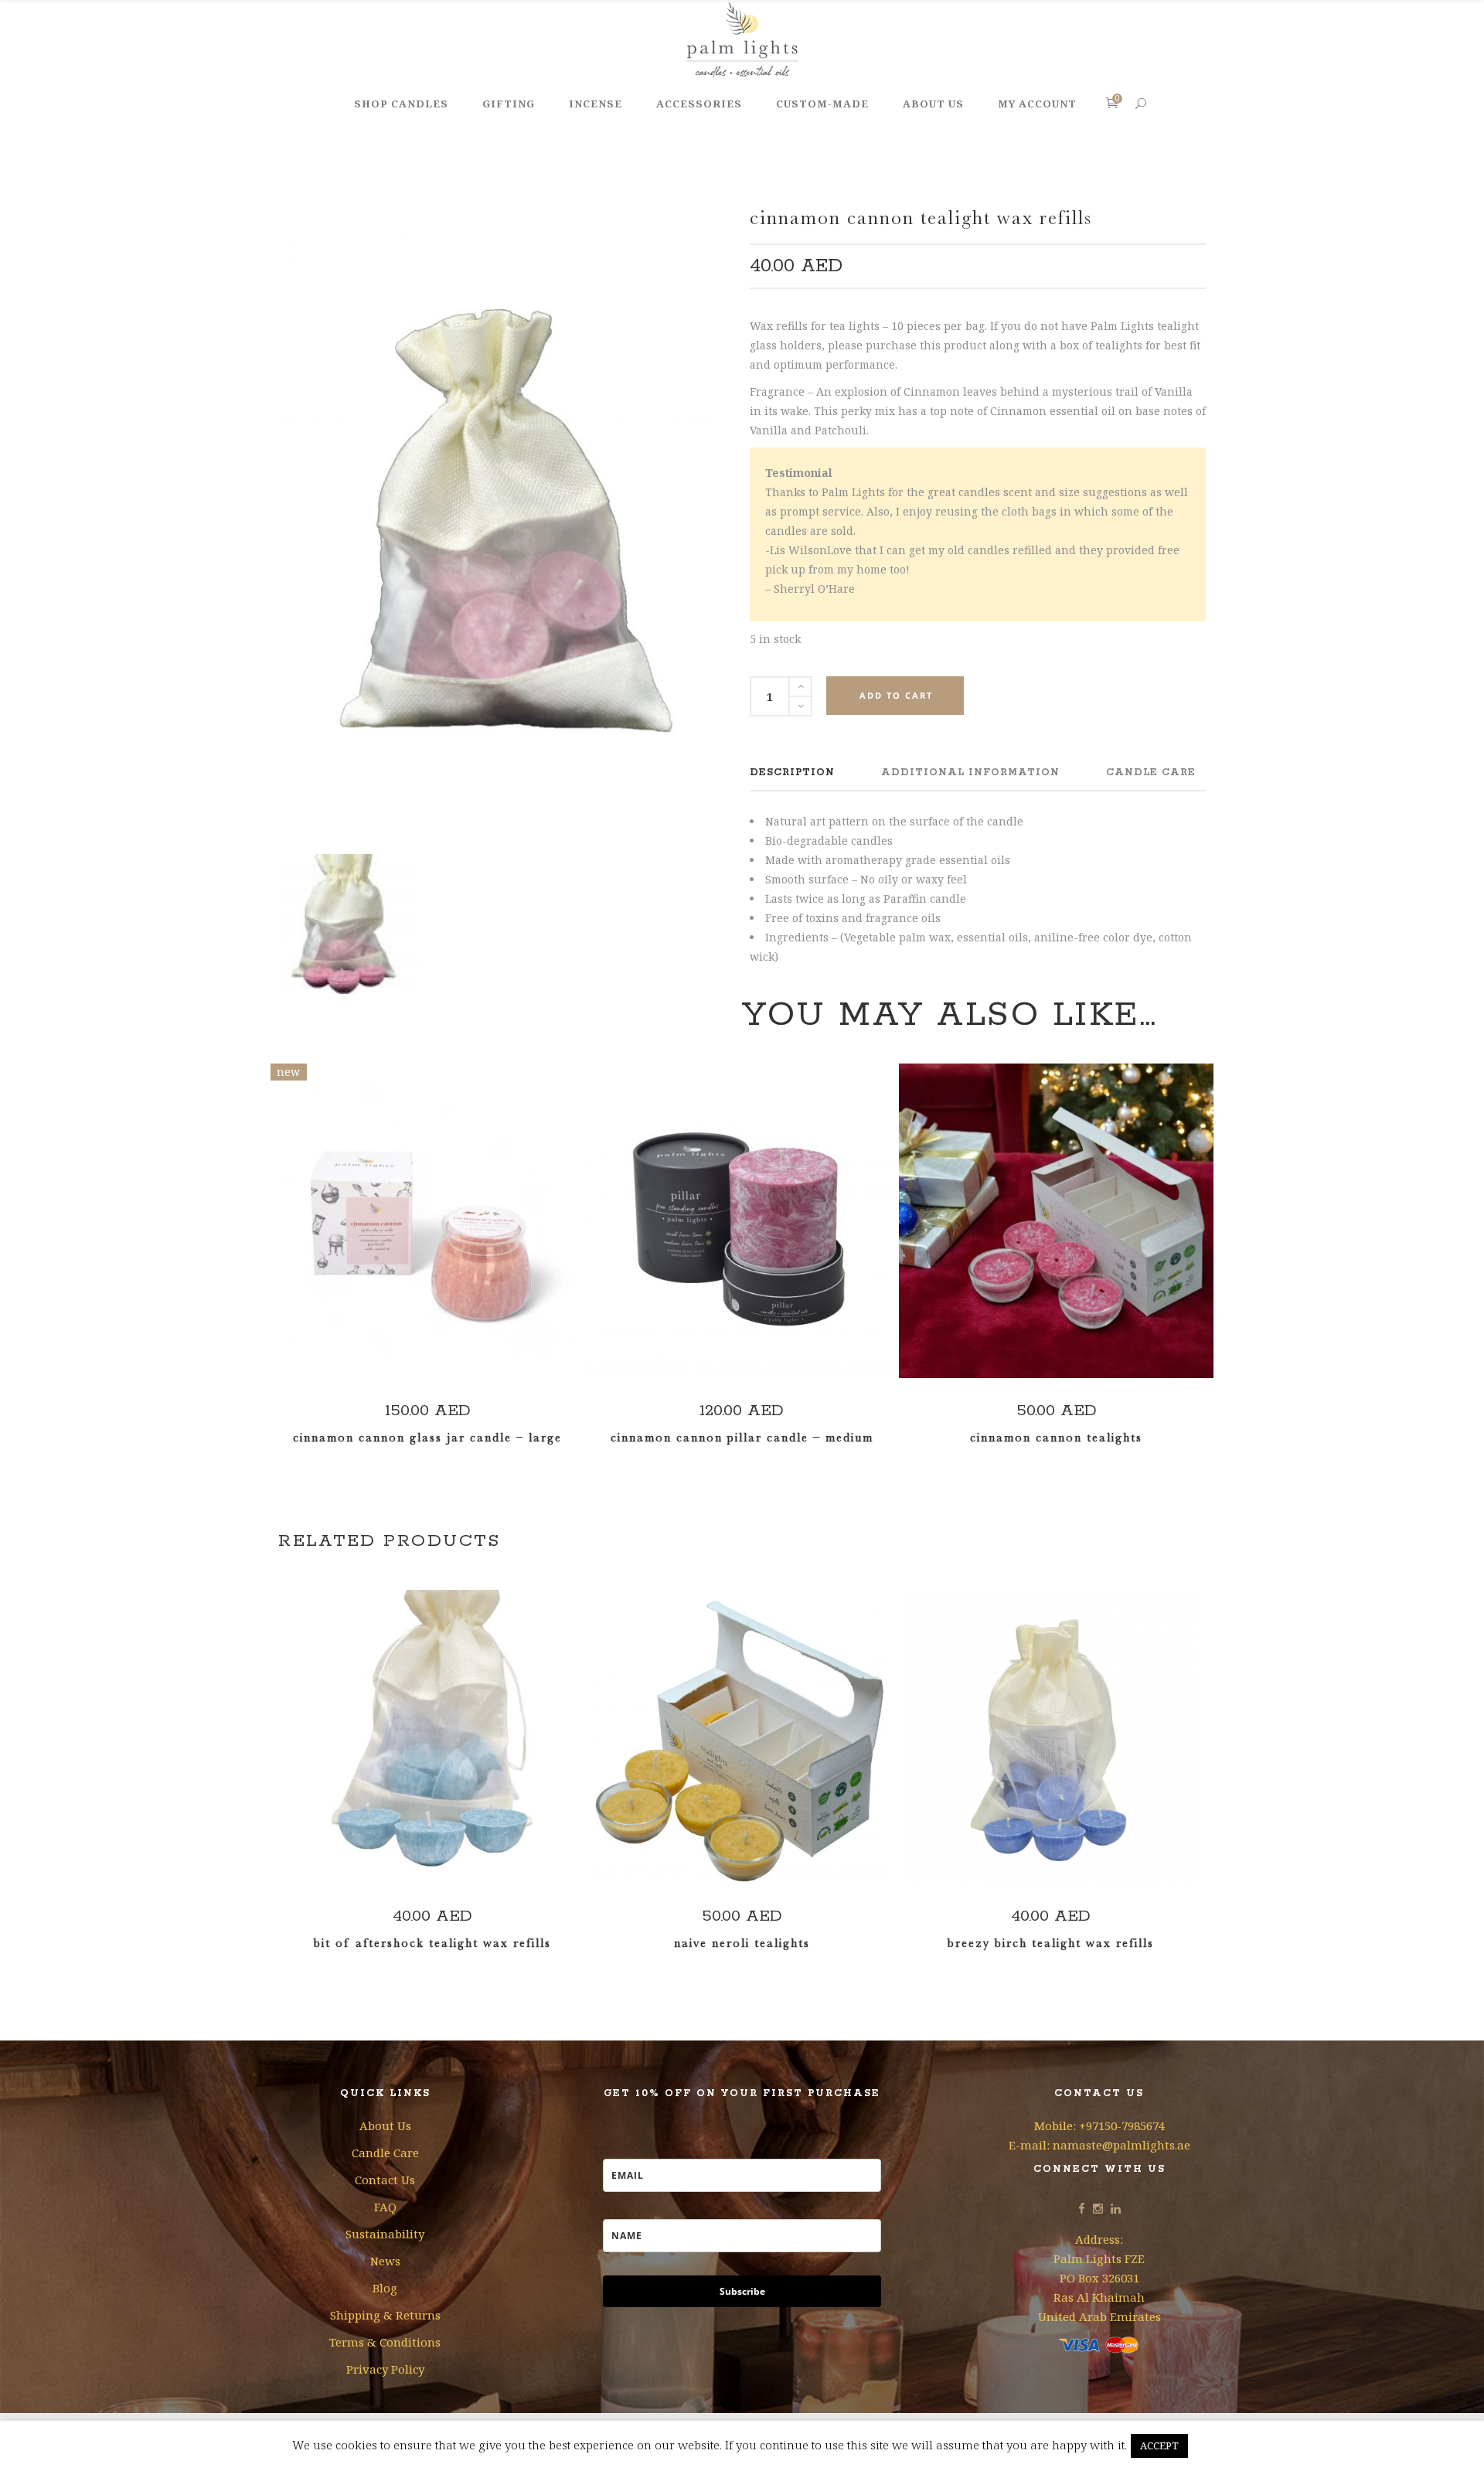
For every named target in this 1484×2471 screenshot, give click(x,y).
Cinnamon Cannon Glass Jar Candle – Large (427, 1438)
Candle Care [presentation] (1151, 773)
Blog (385, 2288)
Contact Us (385, 2180)
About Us (385, 2126)
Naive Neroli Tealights (742, 1943)
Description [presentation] (792, 773)
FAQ (385, 2207)
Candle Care (385, 2153)
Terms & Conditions (385, 2342)
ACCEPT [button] (1159, 2445)
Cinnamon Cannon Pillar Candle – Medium (742, 1438)
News (385, 2261)
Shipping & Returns (385, 2315)
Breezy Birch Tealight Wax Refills (1051, 1943)
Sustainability (385, 2234)
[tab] (792, 773)
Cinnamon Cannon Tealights (1056, 1438)
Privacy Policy (385, 2369)
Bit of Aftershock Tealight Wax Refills (432, 1943)
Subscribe (742, 2291)
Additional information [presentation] (970, 773)
